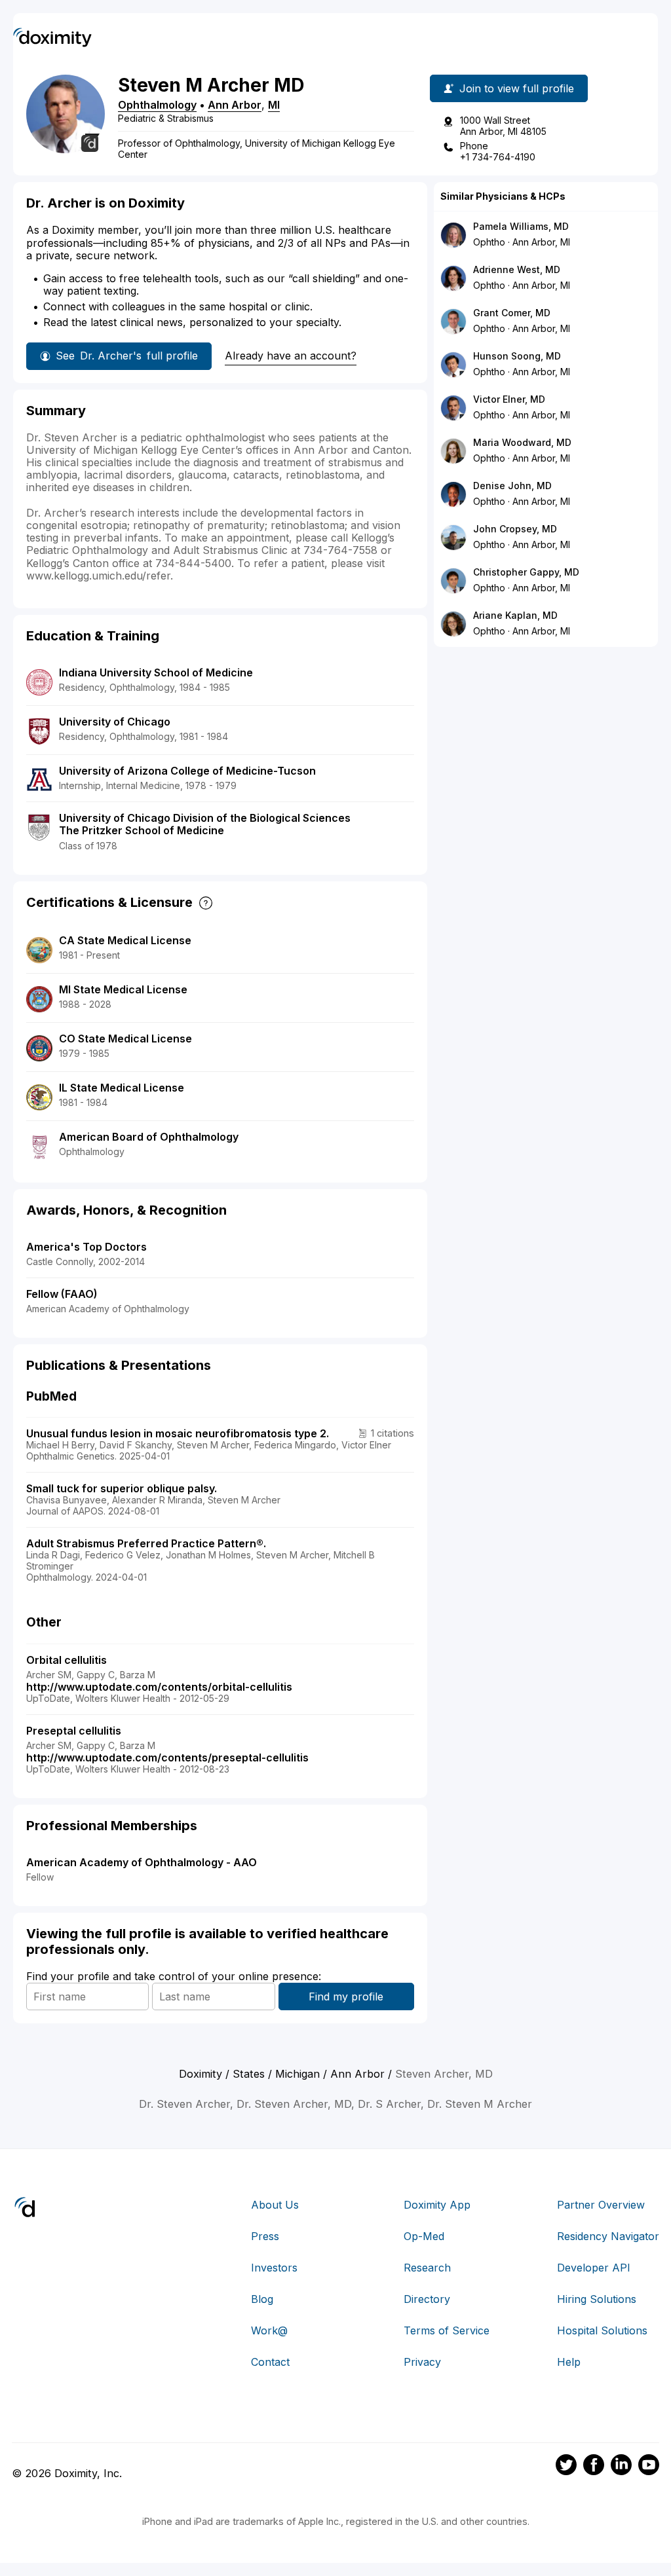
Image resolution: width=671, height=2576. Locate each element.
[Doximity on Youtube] (649, 2467)
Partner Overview (601, 2205)
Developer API (594, 2268)
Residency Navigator (608, 2236)
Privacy (422, 2362)
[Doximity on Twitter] (566, 2467)
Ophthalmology (157, 105)
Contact (270, 2362)
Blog (262, 2299)
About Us (275, 2205)
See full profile (127, 356)
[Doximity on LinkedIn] (621, 2467)
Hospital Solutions (602, 2330)
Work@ (269, 2330)
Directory (427, 2299)
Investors (274, 2268)
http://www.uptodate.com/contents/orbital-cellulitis (159, 1687)
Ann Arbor (235, 105)
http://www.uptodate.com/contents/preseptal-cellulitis (167, 1757)
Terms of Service (447, 2330)
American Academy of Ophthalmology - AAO (142, 1862)
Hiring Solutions (597, 2299)
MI (274, 105)
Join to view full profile (517, 88)
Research (427, 2268)
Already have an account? (291, 356)
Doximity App (437, 2205)
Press (265, 2236)
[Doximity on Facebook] (594, 2467)
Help (569, 2362)
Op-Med (424, 2236)
